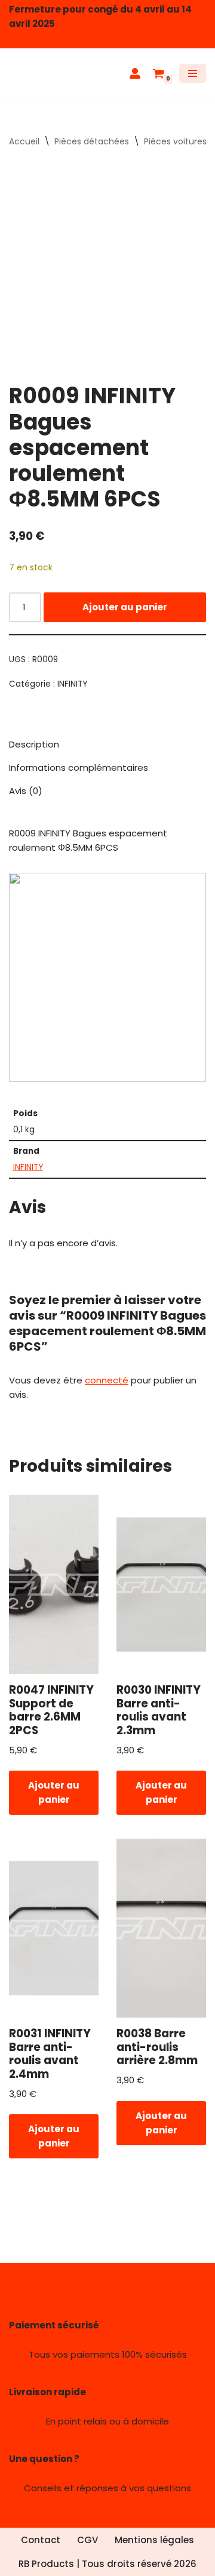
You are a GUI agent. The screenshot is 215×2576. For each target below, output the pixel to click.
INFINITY (72, 684)
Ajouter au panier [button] (54, 1792)
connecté (107, 1380)
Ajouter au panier (125, 607)
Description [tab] (34, 744)
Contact (41, 2540)
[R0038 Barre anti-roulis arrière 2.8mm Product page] (162, 1928)
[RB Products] (45, 74)
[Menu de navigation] (193, 73)
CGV (87, 2540)
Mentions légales (154, 2540)
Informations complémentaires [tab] (79, 767)
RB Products (46, 2564)
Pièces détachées (92, 141)
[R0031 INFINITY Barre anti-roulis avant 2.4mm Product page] (54, 1928)
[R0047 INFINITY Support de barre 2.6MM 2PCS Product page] (54, 1584)
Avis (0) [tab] (26, 791)
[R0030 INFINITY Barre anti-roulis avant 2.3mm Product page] (162, 1584)
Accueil (24, 141)
